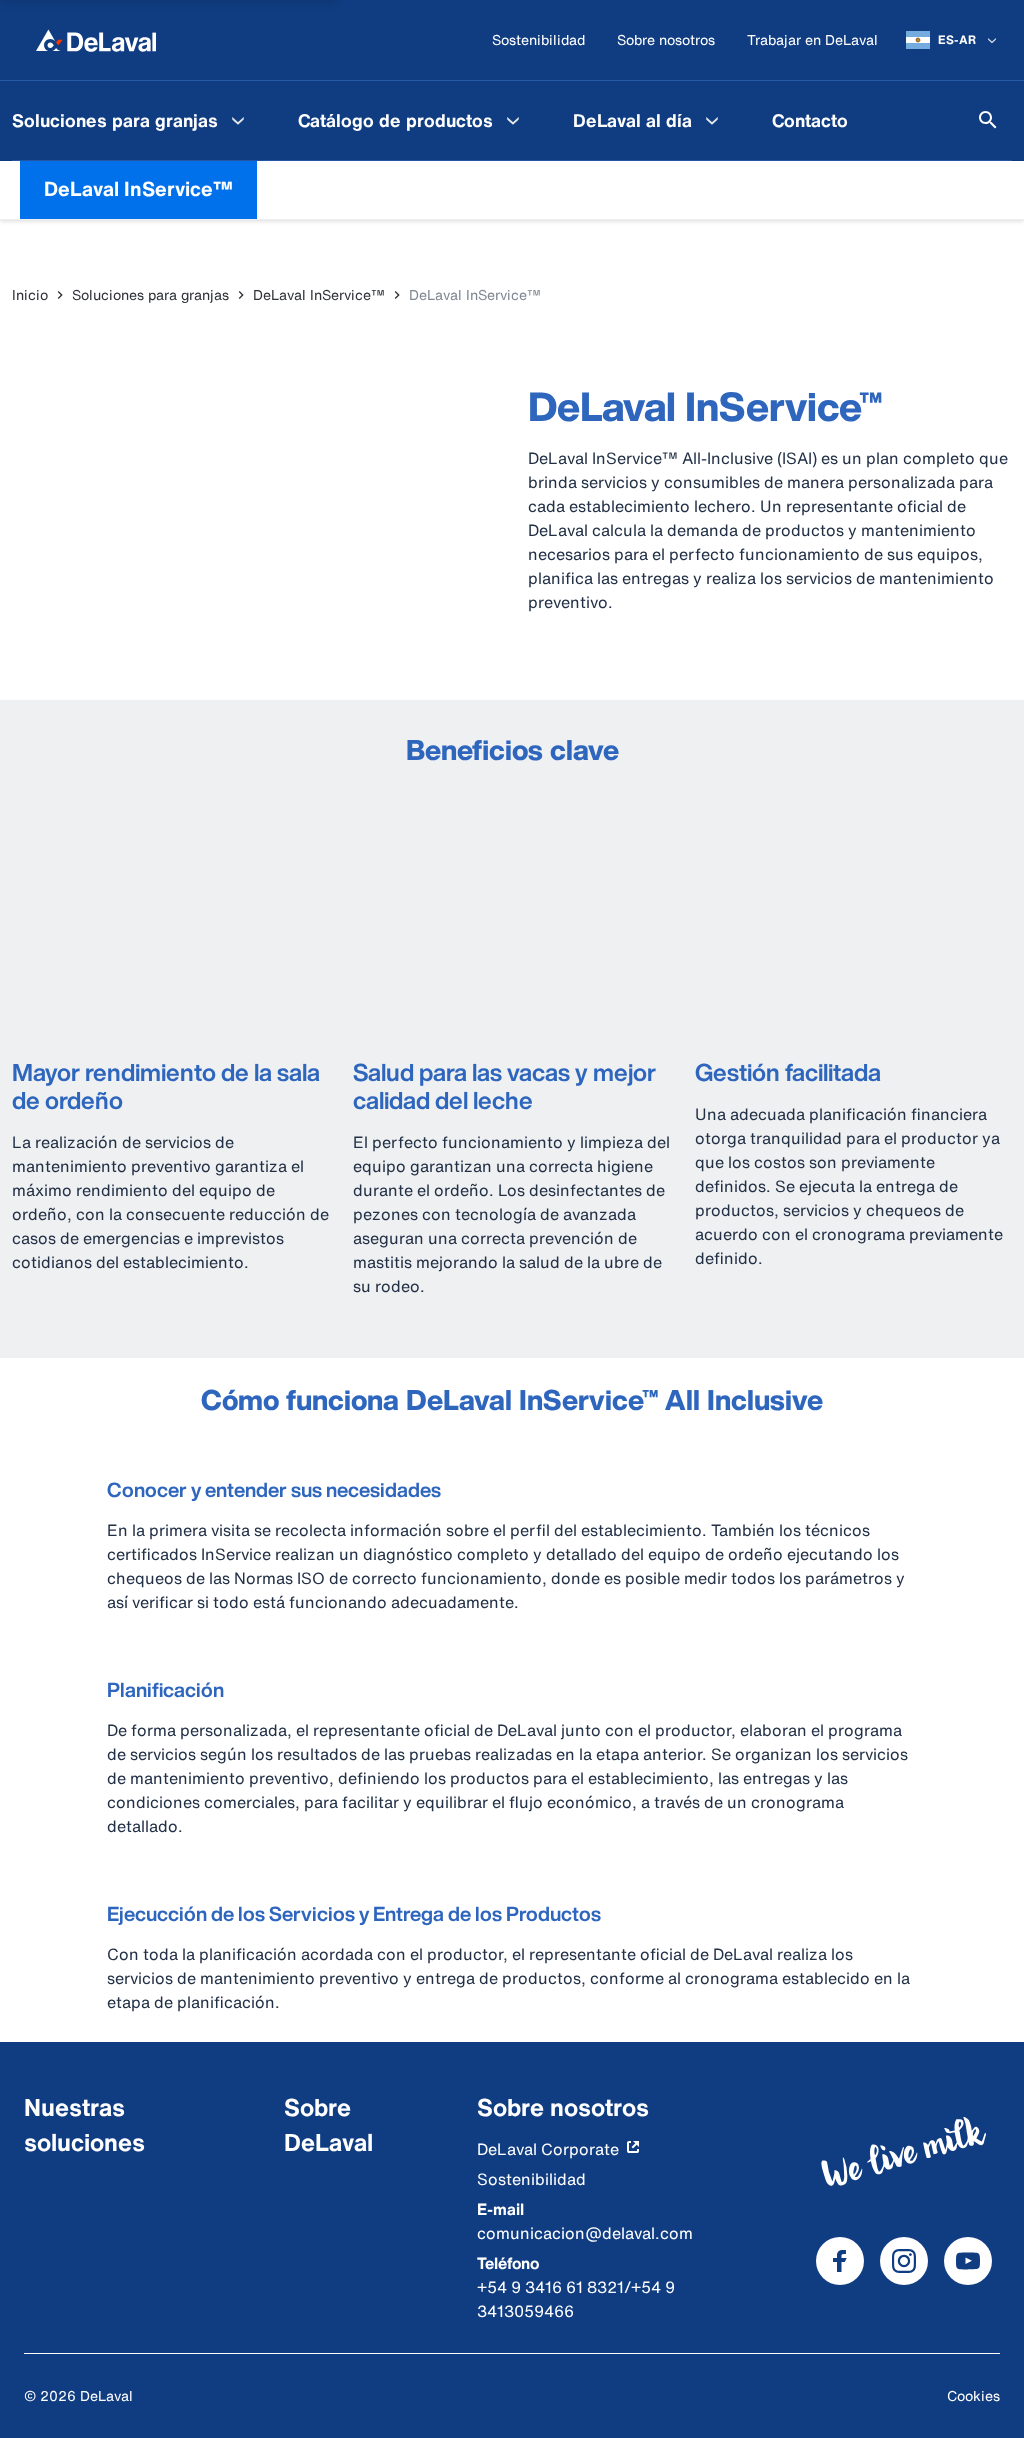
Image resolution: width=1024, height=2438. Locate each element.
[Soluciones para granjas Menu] (238, 120)
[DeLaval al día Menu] (712, 120)
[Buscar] (988, 120)
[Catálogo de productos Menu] (513, 120)
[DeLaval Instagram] (904, 2261)
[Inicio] (96, 40)
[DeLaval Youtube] (968, 2261)
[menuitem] (411, 120)
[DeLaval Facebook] (840, 2261)
